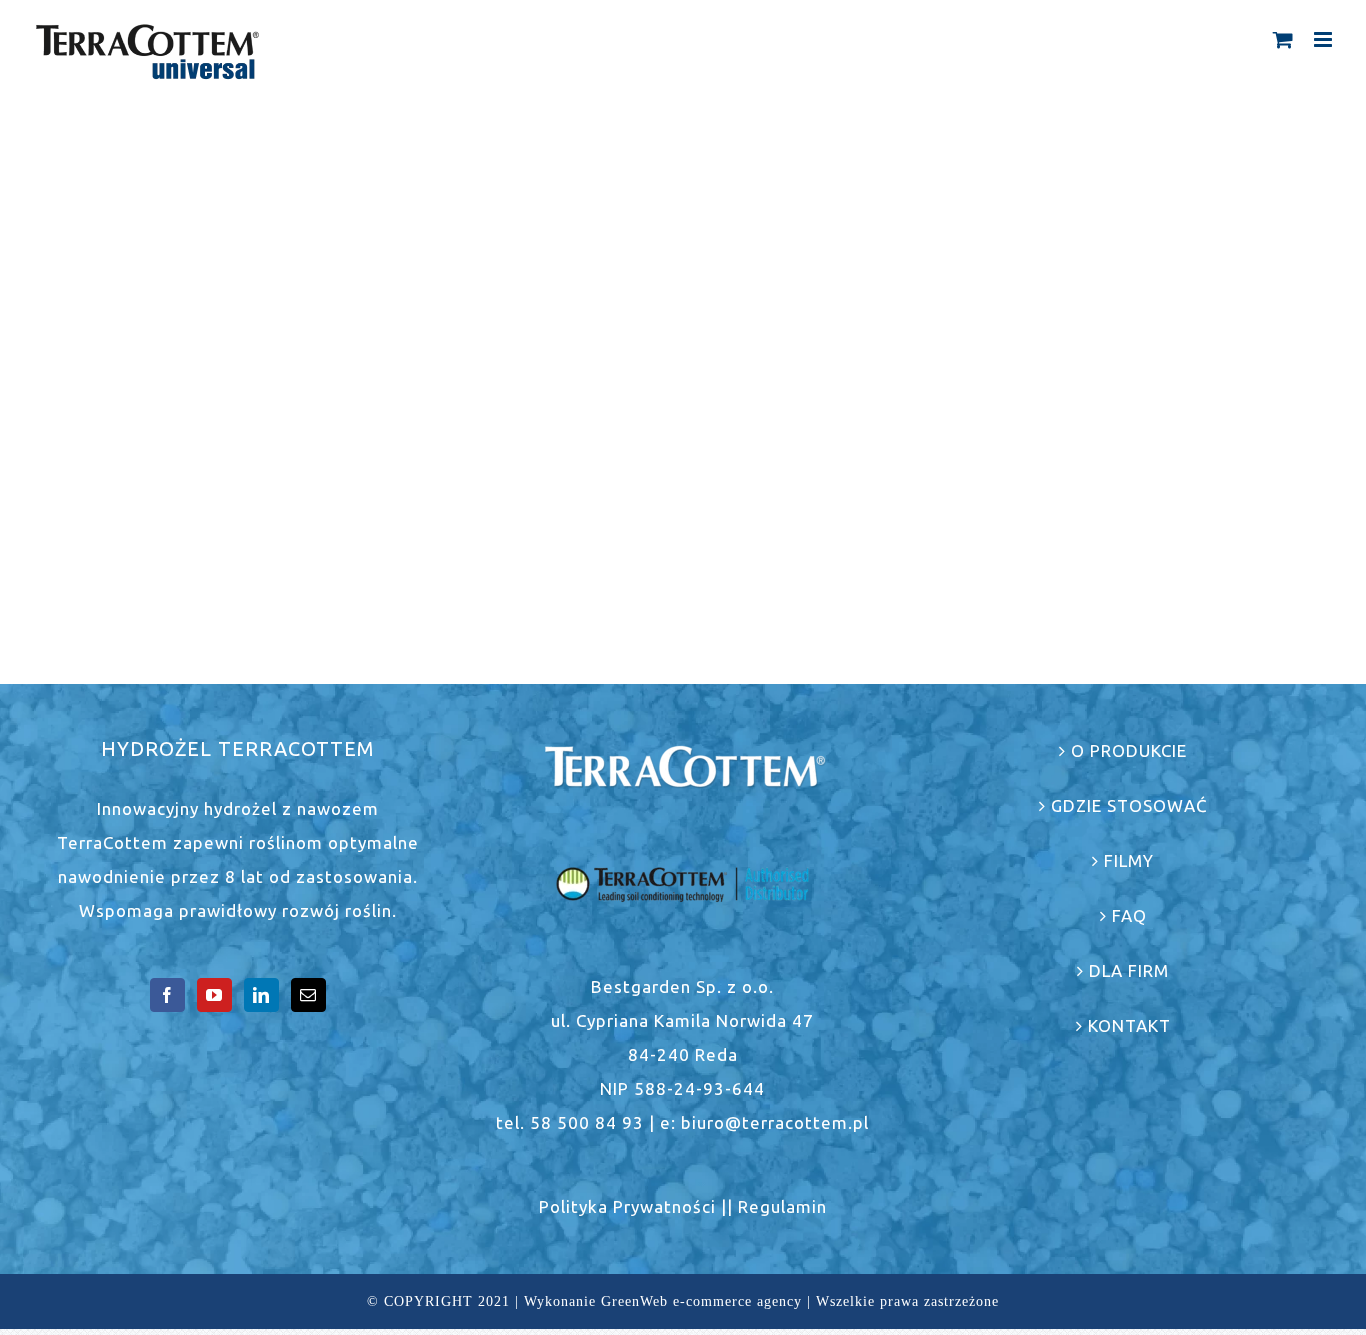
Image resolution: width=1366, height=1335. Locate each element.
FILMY (1129, 860)
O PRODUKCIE (1129, 750)
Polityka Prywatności (627, 1206)
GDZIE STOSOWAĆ (1129, 805)
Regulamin (782, 1206)
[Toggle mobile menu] (1325, 39)
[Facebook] (167, 995)
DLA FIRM (1129, 970)
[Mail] (308, 995)
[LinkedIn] (261, 995)
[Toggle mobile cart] (1283, 39)
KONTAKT (1129, 1025)
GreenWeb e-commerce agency (701, 1301)
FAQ (1129, 915)
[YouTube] (214, 995)
